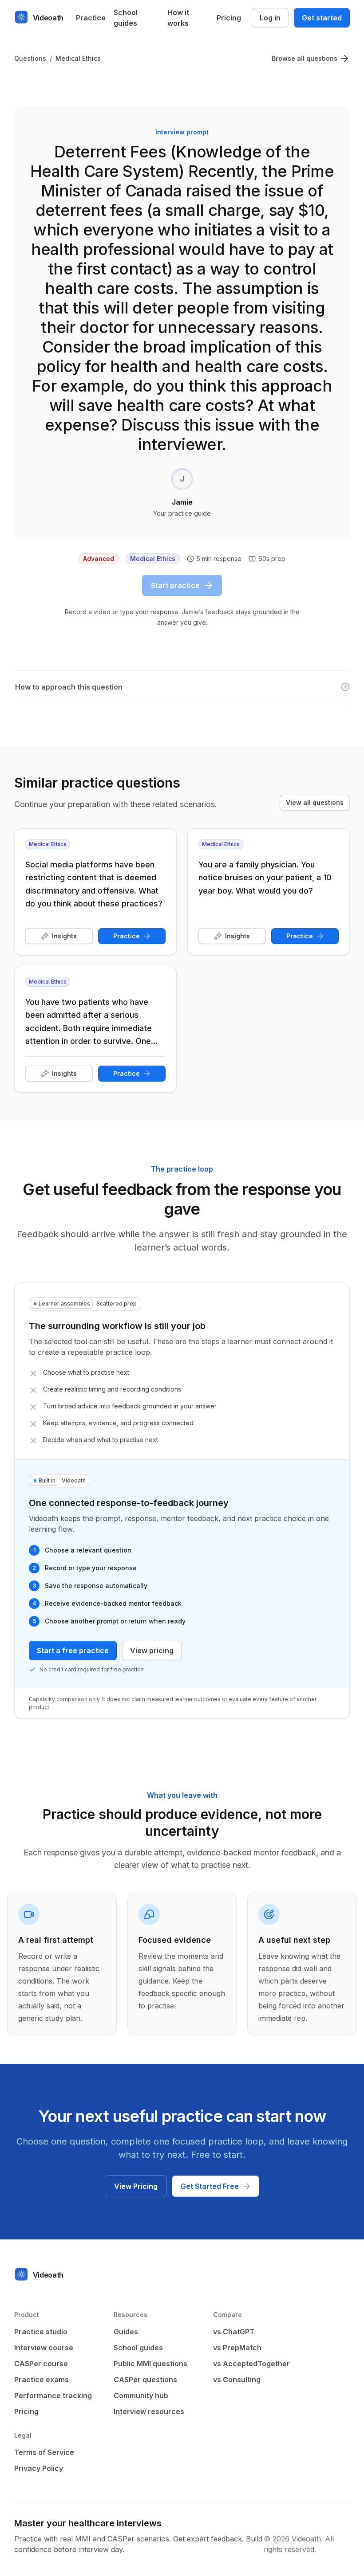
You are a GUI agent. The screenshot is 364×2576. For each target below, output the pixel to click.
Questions (30, 58)
